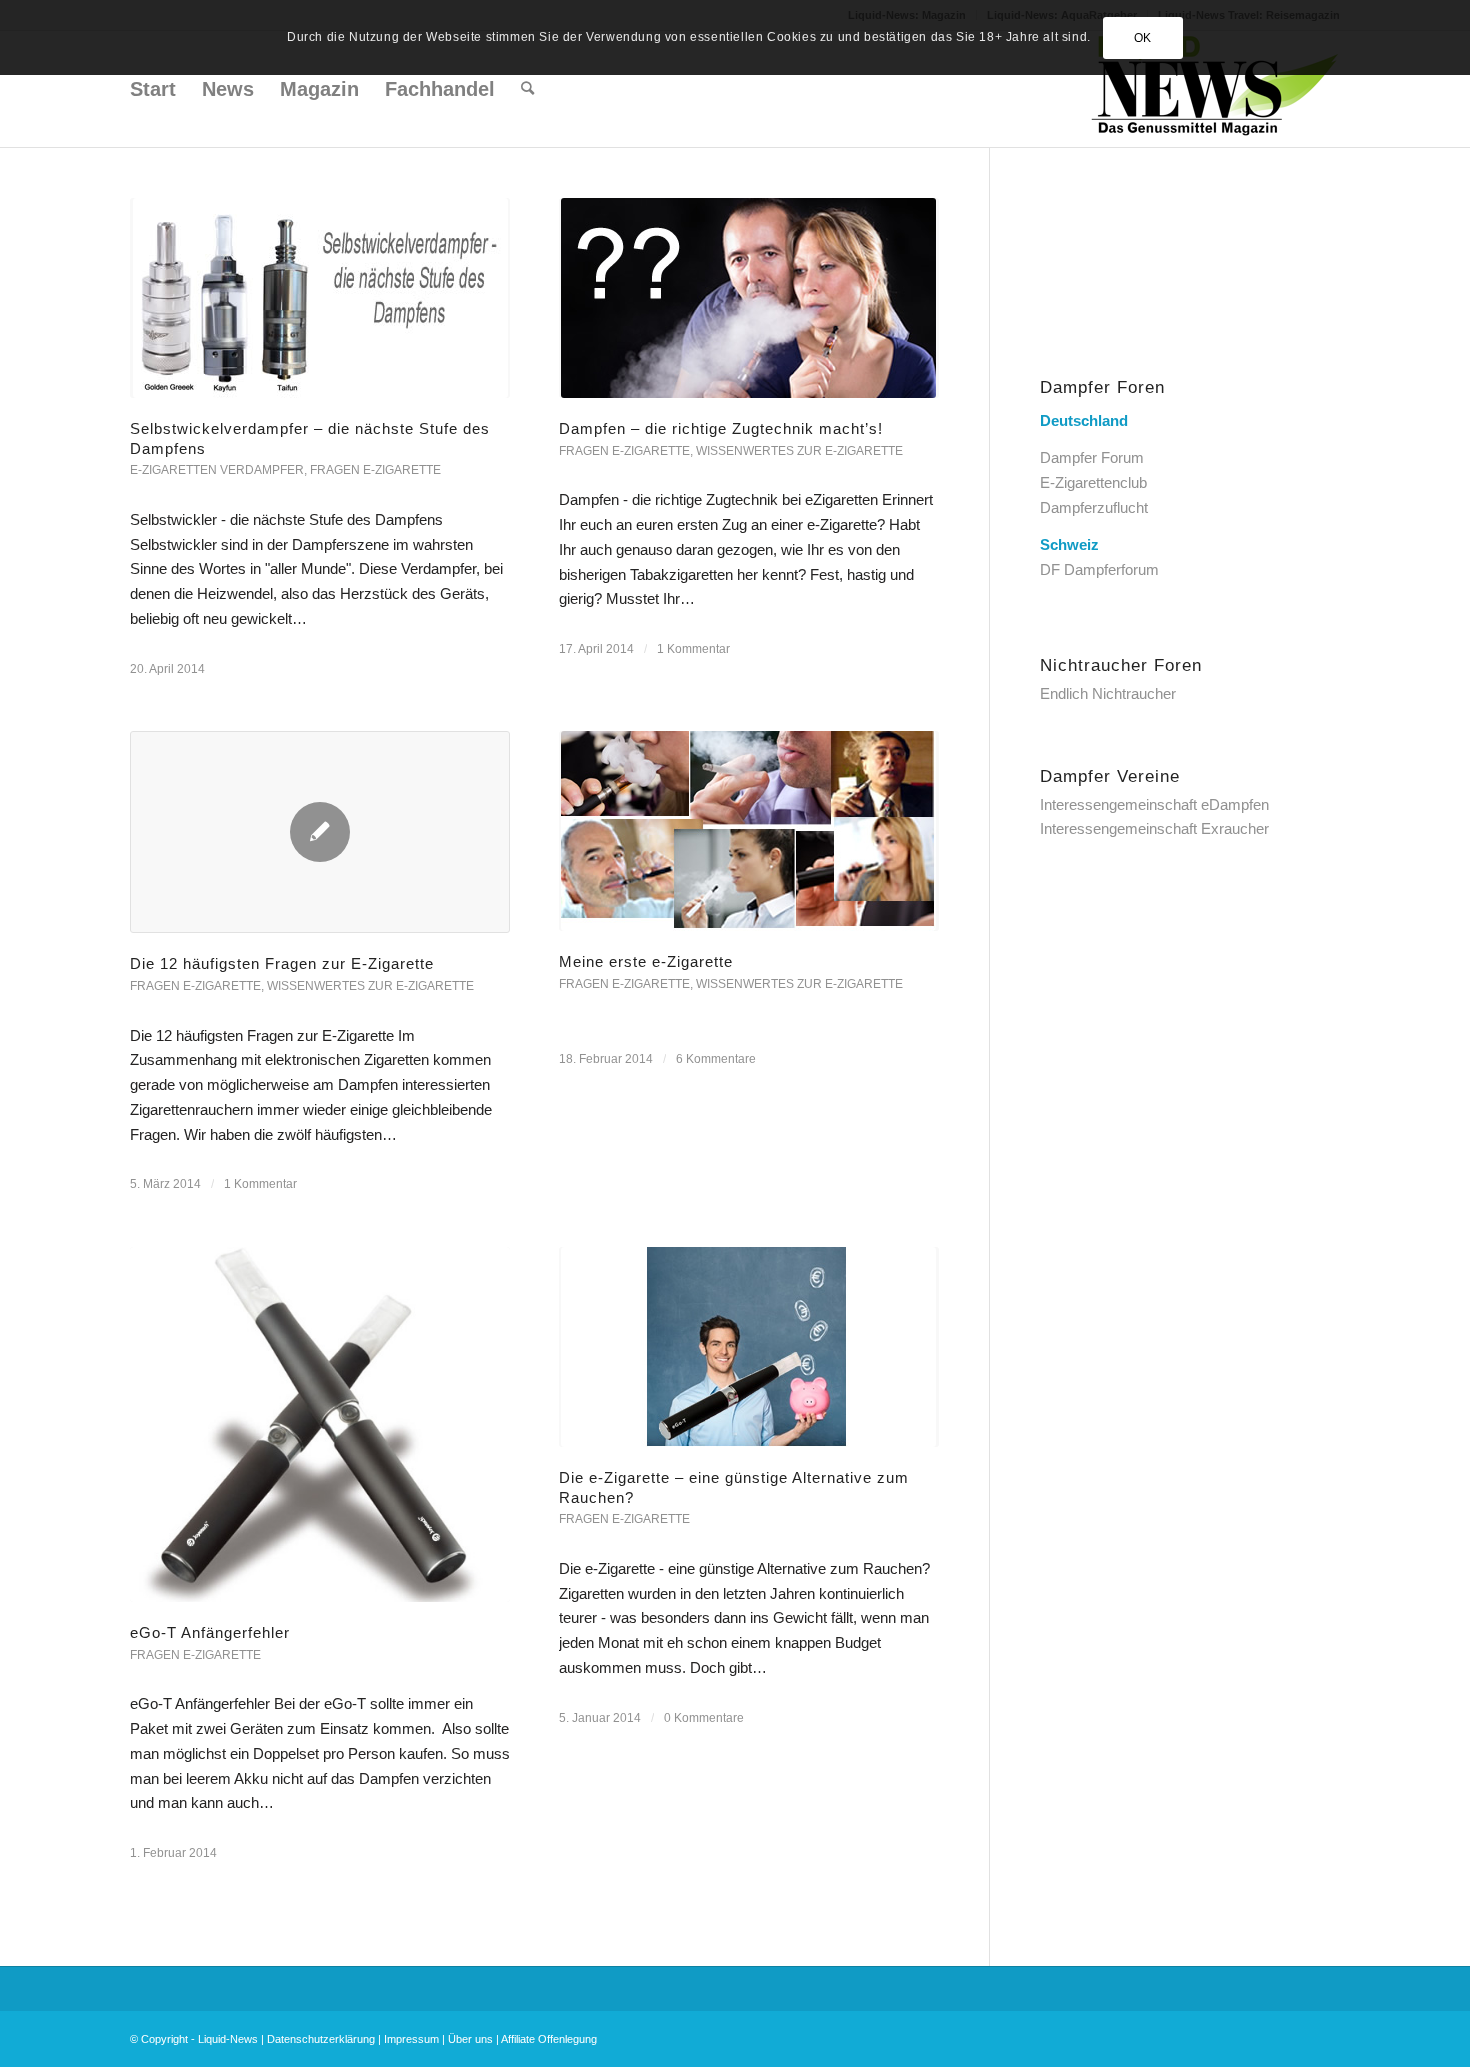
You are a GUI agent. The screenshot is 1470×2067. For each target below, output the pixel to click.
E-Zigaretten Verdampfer (217, 470)
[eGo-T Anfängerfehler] (320, 1424)
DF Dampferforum (1099, 569)
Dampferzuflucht (1094, 507)
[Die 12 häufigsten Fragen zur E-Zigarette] (320, 832)
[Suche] (527, 89)
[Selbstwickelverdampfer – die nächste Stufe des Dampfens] (320, 298)
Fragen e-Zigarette (375, 470)
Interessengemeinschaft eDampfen (1154, 804)
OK (1143, 38)
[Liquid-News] (1215, 89)
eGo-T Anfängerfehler (210, 1632)
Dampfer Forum (1092, 457)
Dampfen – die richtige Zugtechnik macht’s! (721, 428)
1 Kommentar (693, 649)
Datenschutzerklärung (321, 2039)
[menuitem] (153, 89)
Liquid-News (228, 2039)
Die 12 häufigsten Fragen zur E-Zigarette (282, 963)
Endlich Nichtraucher (1108, 693)
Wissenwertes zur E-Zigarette (799, 451)
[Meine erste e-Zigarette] (749, 831)
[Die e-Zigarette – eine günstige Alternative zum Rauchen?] (749, 1347)
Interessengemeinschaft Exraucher (1154, 828)
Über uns (470, 2039)
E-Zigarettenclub (1093, 482)
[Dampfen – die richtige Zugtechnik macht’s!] (749, 298)
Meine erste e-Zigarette (646, 961)
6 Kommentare (716, 1059)
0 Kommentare (704, 1718)
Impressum (411, 2039)
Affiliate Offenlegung (549, 2039)
